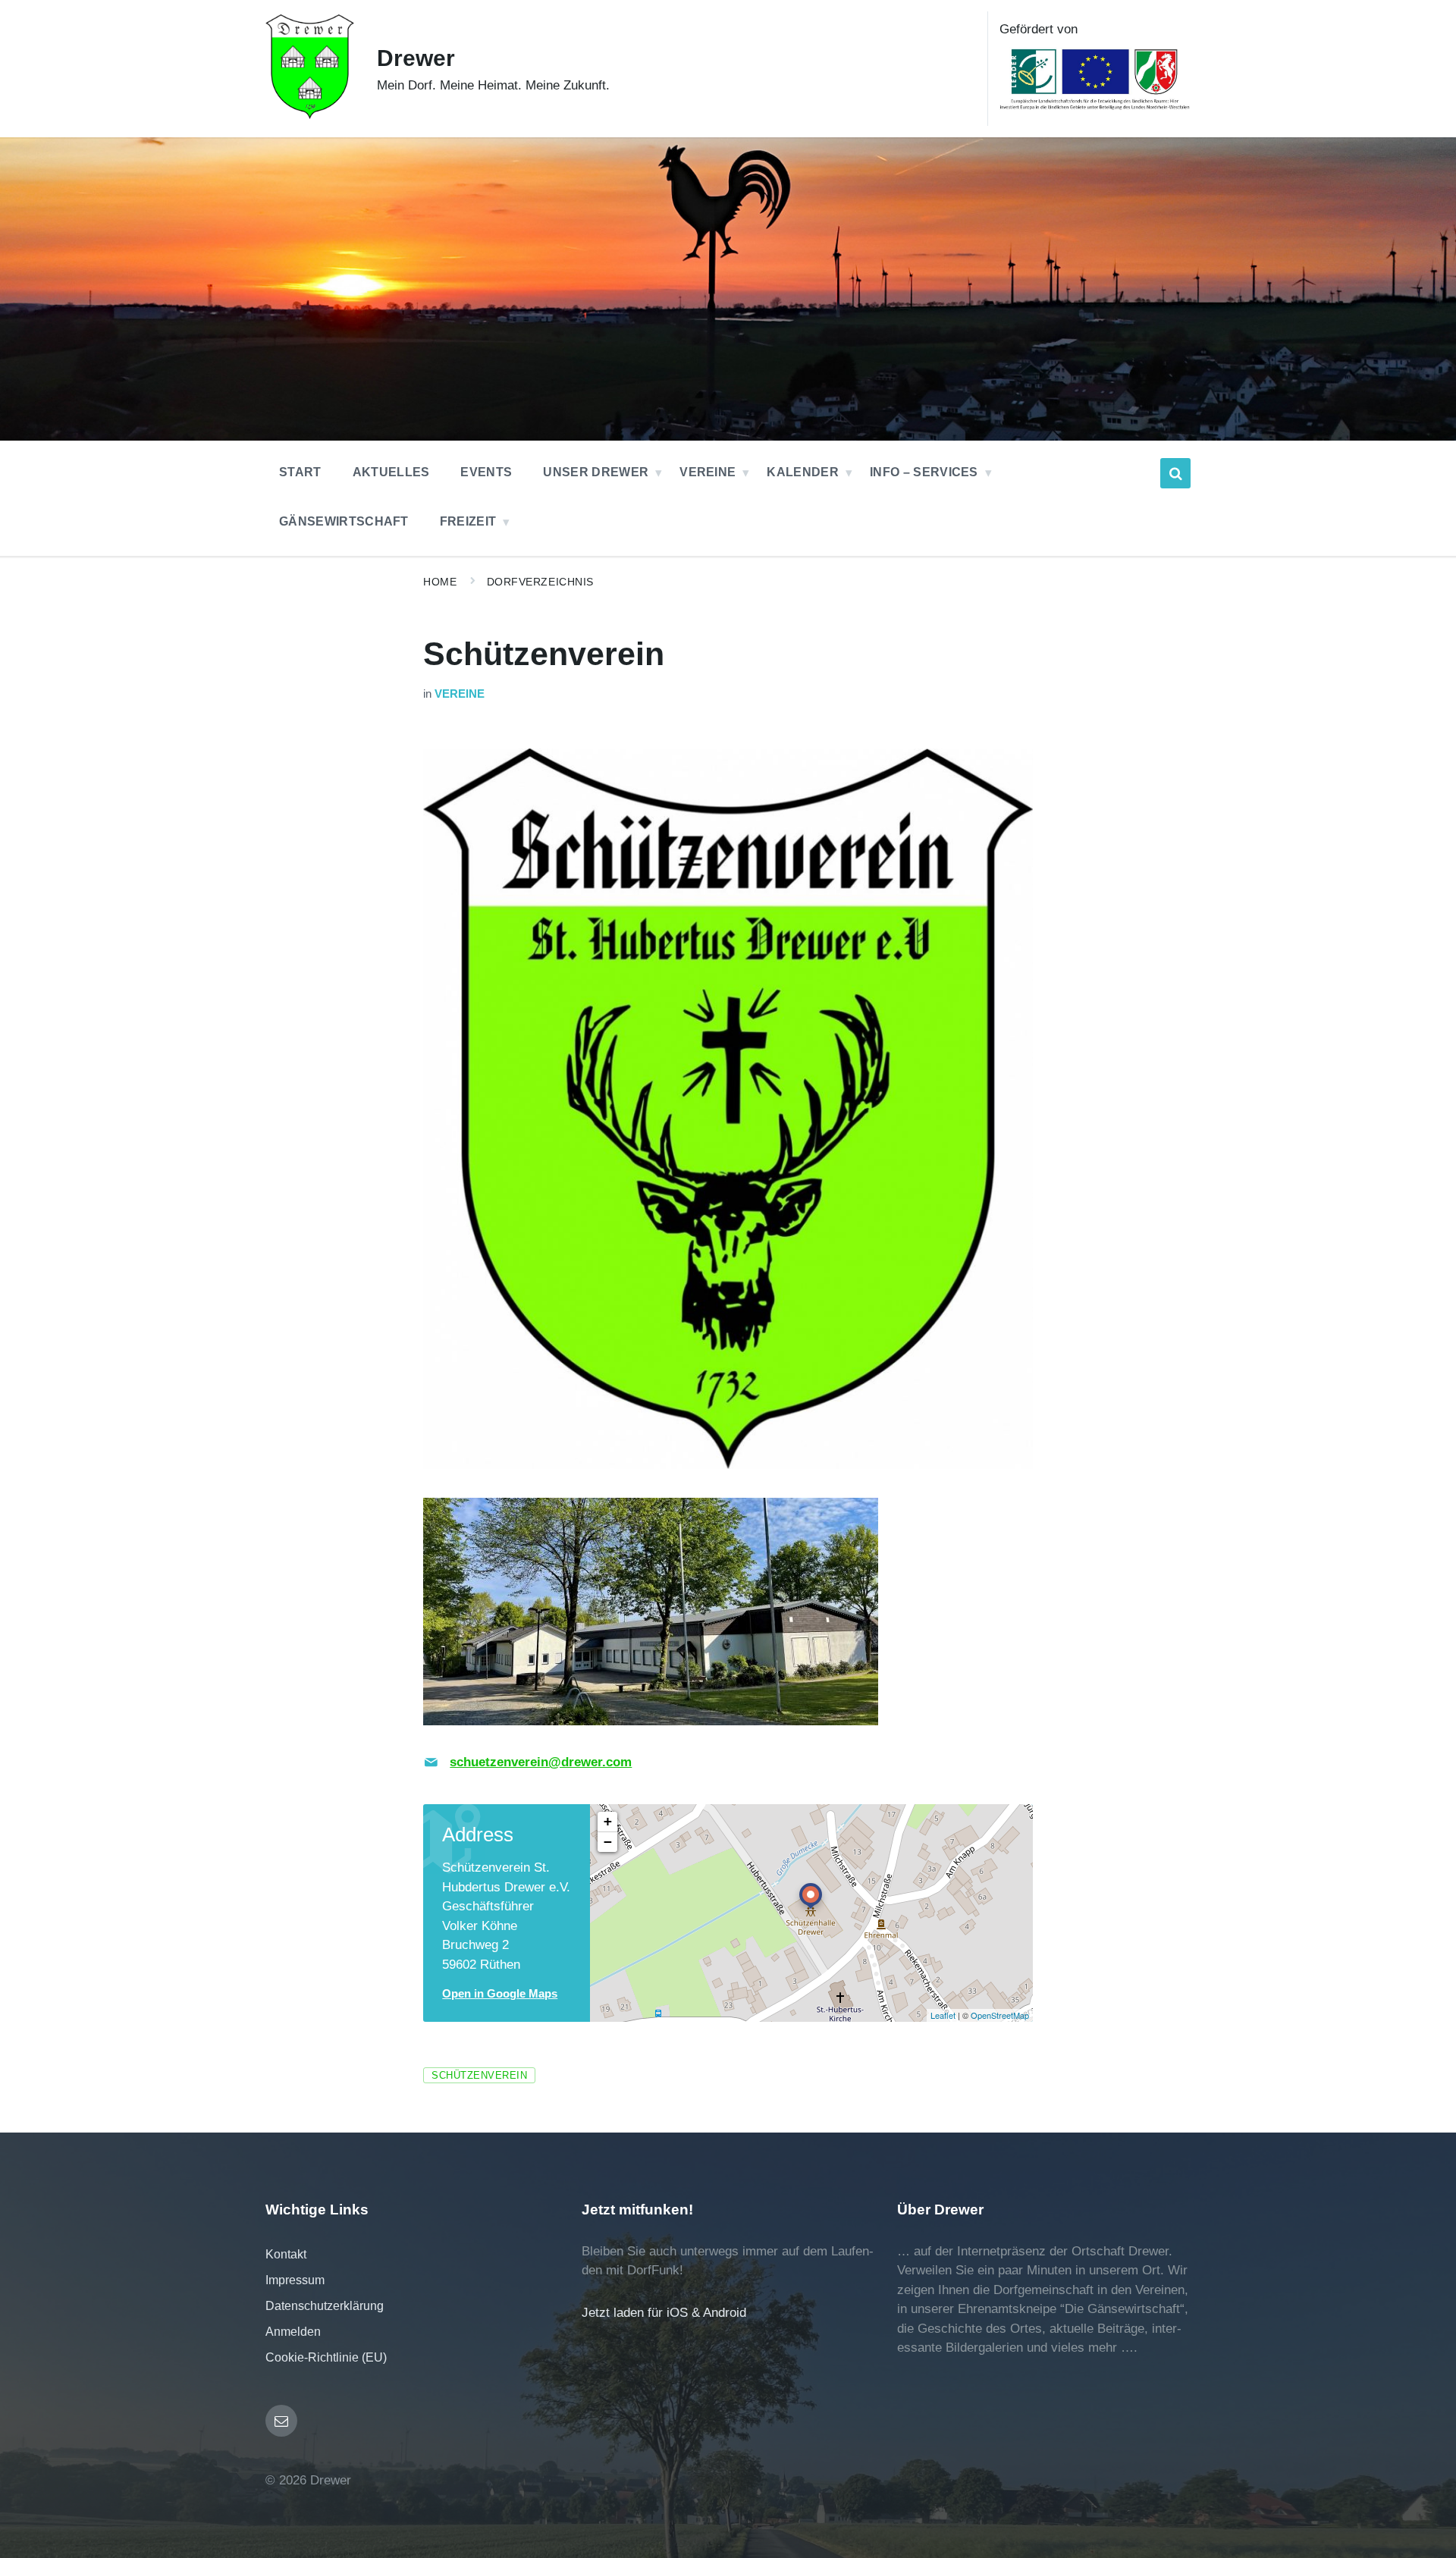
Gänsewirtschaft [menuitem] (344, 521)
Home (440, 582)
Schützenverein (479, 2075)
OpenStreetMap (1000, 2015)
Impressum (295, 2280)
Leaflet (943, 2015)
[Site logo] (310, 115)
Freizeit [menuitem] (468, 521)
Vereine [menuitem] (708, 472)
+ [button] (608, 1821)
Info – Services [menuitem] (924, 472)
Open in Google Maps (500, 1994)
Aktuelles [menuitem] (391, 472)
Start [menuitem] (300, 472)
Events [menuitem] (486, 472)
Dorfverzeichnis (540, 582)
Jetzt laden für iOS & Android (664, 2313)
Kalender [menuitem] (803, 472)
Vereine (460, 694)
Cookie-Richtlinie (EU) (326, 2357)
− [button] (608, 1842)
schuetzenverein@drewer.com (541, 1762)
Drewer (416, 58)
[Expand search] (1175, 473)
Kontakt (286, 2254)
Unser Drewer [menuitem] (596, 472)
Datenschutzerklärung (325, 2306)
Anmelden (293, 2332)
